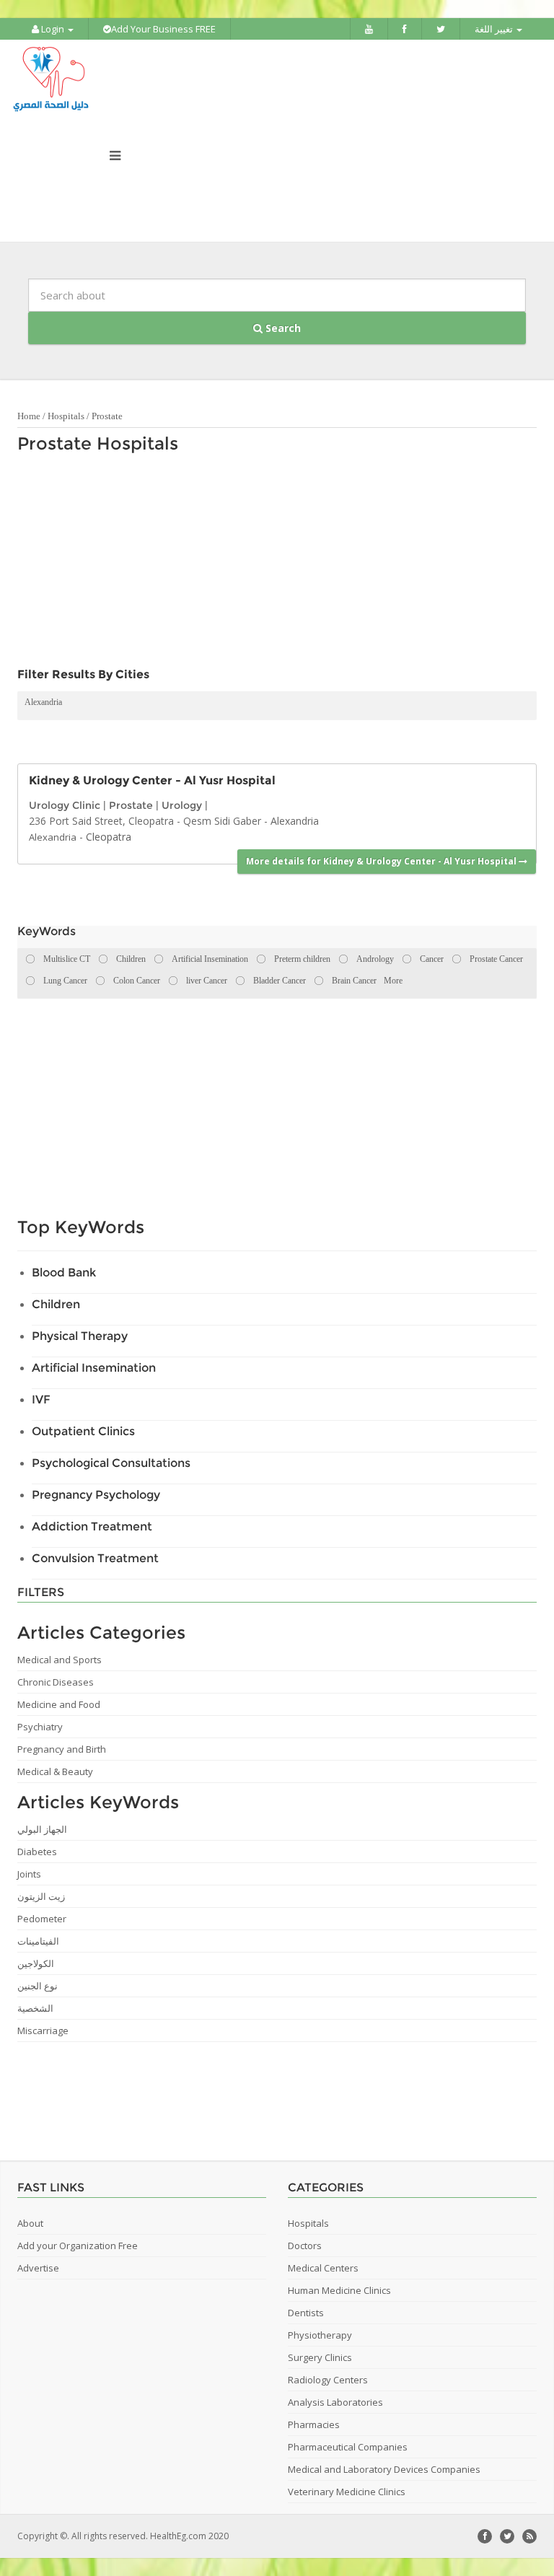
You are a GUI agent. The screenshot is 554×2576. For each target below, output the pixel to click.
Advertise (38, 2268)
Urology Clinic (65, 805)
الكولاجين (36, 1963)
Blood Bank (64, 1272)
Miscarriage (43, 2030)
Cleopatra (109, 837)
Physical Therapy (80, 1336)
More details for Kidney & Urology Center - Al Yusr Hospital (382, 861)
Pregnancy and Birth (62, 1749)
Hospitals (66, 416)
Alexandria (43, 702)
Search (282, 328)
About (30, 2223)
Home (29, 416)
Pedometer (42, 1919)
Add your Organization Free (78, 2246)
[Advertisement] (270, 564)
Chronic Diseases (56, 1682)
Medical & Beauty (55, 1771)
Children (56, 1304)
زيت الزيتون (41, 1896)
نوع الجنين (38, 1986)
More (393, 981)
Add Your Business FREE (163, 29)
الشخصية (35, 2008)
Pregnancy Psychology (96, 1495)
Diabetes (37, 1852)
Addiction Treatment (92, 1526)
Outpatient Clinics (83, 1431)
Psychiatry (40, 1727)
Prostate (107, 416)
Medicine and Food (59, 1704)
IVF (41, 1399)
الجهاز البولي (42, 1829)
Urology (182, 805)
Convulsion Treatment (95, 1558)
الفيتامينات (38, 1941)
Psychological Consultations (111, 1463)
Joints (29, 1874)
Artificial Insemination (94, 1368)
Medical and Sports (60, 1660)
